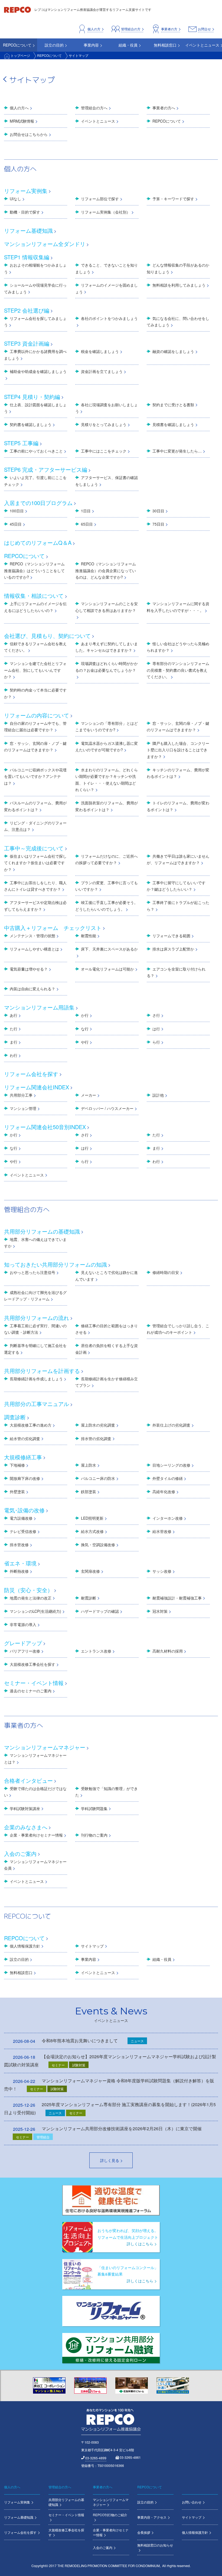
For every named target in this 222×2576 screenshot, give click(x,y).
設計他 (158, 1095)
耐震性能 (89, 936)
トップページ (20, 55)
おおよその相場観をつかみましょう (35, 268)
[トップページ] (18, 9)
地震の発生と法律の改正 (31, 1598)
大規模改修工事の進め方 (31, 1425)
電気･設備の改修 (24, 1510)
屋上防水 (89, 1465)
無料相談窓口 (21, 1972)
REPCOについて (49, 55)
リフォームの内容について (37, 715)
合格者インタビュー (28, 1780)
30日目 (158, 511)
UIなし (15, 199)
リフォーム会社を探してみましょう (35, 322)
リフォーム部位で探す (100, 199)
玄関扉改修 (90, 1571)
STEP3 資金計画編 (27, 343)
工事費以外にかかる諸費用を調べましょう (35, 355)
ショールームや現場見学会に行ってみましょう (35, 288)
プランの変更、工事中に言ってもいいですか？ (107, 886)
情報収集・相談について (34, 596)
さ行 (156, 1015)
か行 (85, 1015)
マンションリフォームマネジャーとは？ (35, 1759)
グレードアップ (23, 1643)
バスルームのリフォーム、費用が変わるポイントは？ (35, 806)
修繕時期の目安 (166, 1272)
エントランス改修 (96, 1651)
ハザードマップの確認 (100, 1611)
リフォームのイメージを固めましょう (107, 288)
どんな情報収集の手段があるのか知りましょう (178, 268)
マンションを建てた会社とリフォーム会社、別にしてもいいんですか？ (35, 670)
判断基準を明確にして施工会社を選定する (35, 1349)
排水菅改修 (19, 1545)
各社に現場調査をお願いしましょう (107, 408)
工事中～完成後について (34, 848)
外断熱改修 (19, 1571)
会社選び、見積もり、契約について (47, 636)
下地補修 (17, 1465)
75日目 (158, 524)
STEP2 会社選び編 (27, 310)
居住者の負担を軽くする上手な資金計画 (107, 1349)
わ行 (14, 1055)
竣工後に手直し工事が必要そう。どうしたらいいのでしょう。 (107, 906)
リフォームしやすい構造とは (34, 949)
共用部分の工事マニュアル (37, 1404)
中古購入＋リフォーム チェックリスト (53, 928)
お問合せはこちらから (29, 134)
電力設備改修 (21, 1518)
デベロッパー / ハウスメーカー (107, 1108)
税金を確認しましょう (100, 351)
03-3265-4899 (96, 2458)
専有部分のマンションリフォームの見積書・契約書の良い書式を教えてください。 (178, 670)
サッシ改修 (162, 1571)
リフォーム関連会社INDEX (37, 1087)
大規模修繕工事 (23, 1457)
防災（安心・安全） (28, 1590)
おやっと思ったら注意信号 (32, 1272)
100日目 (17, 511)
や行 (85, 1042)
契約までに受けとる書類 (173, 405)
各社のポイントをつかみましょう (109, 318)
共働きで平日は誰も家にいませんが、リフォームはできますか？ (178, 859)
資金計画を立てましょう (102, 371)
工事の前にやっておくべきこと (36, 451)
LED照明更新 (92, 1518)
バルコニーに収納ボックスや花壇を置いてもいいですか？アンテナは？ (35, 776)
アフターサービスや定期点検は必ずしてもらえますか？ (35, 906)
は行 (156, 1029)
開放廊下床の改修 (25, 1478)
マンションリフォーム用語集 (39, 1007)
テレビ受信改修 (23, 1531)
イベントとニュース (98, 121)
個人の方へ (19, 108)
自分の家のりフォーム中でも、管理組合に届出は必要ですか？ (35, 727)
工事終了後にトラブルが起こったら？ (178, 906)
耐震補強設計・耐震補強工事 (177, 1598)
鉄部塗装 (89, 1492)
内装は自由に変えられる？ (32, 989)
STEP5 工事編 (21, 443)
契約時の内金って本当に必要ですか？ (35, 693)
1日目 (86, 511)
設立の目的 (19, 1959)
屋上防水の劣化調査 (98, 1425)
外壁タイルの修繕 (168, 1478)
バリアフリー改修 (25, 1651)
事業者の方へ (164, 108)
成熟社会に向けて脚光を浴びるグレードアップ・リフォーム (35, 1296)
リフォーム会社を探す (31, 1074)
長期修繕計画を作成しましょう (36, 1379)
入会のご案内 (20, 1854)
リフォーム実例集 (26, 191)
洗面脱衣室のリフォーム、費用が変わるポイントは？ (107, 806)
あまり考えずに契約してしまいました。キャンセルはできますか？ (107, 647)
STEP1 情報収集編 (27, 257)
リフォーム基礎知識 (28, 230)
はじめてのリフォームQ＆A (38, 543)
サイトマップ (92, 1946)
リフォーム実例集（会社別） (106, 212)
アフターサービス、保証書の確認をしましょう (107, 481)
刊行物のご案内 (94, 1835)
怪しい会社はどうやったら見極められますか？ (178, 647)
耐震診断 (89, 1598)
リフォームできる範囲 (171, 936)
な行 (85, 1029)
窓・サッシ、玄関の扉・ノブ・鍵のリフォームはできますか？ (178, 727)
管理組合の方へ (94, 108)
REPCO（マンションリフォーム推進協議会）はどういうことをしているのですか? (34, 570)
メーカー (89, 1095)
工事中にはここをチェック (104, 451)
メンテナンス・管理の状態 (32, 936)
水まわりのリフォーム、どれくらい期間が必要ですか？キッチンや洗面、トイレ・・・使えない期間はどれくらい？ (107, 780)
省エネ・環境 (20, 1563)
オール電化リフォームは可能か (107, 969)
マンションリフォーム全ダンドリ (45, 244)
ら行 (156, 1042)
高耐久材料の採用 (168, 1651)
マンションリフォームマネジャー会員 (35, 1865)
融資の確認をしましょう (173, 351)
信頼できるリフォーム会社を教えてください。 (35, 647)
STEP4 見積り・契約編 (32, 397)
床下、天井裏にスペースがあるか (109, 949)
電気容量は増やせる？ (29, 969)
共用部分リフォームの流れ (37, 1318)
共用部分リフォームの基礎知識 (42, 1231)
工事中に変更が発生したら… (177, 451)
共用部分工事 (21, 1095)
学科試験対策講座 (25, 1808)
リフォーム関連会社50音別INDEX (45, 1127)
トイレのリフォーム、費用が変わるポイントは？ (178, 806)
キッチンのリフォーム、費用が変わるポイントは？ (178, 773)
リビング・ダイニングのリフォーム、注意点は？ (35, 826)
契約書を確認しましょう (31, 424)
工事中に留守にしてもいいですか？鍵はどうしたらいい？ (176, 886)
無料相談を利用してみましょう (179, 285)
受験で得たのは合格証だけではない (35, 1792)
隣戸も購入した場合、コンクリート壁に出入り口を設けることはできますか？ (178, 750)
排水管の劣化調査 (96, 1438)
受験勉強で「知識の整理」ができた (107, 1792)
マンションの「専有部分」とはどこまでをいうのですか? (107, 727)
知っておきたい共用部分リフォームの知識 (56, 1264)
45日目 (16, 524)
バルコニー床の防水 (98, 1478)
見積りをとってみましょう (104, 424)
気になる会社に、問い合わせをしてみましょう (178, 322)
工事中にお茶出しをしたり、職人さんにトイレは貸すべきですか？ (35, 886)
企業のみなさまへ (26, 1827)
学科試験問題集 (94, 1808)
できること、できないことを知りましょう (107, 268)
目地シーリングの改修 (171, 1465)
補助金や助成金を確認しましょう (38, 371)
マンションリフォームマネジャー (45, 1747)
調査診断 (15, 1417)
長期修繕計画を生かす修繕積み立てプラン (107, 1382)
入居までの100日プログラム (38, 503)
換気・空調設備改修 (98, 1545)
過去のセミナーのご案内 (31, 1691)
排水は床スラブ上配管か (173, 949)
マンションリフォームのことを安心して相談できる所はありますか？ (107, 607)
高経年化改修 (164, 1492)
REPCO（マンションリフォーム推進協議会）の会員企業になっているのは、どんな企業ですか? (106, 570)
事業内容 (89, 1959)
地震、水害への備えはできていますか (35, 1243)
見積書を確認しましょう (173, 424)
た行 (14, 1029)
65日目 (87, 524)
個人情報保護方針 (25, 1946)
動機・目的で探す (25, 212)
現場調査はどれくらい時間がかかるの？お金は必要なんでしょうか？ (107, 667)
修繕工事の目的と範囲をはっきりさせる (107, 1329)
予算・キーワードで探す (173, 199)
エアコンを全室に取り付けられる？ (176, 972)
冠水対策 (160, 1611)
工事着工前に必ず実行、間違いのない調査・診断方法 (35, 1329)
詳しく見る (110, 2160)
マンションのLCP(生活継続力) (35, 1611)
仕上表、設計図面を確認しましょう (35, 408)
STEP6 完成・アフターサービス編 (46, 469)
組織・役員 (162, 1959)
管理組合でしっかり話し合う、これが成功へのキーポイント (178, 1329)
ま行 (14, 1042)
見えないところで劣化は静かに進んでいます (107, 1276)
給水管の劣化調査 (25, 1438)
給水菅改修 (162, 1531)
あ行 (14, 1015)
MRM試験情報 (22, 121)
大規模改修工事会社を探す (32, 1664)
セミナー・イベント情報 (34, 1683)
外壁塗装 (17, 1492)
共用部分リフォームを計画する (42, 1371)
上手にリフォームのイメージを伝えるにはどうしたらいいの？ (35, 607)
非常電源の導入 (23, 1624)
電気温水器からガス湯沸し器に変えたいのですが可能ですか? (107, 747)
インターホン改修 (168, 1518)
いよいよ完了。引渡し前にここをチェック (35, 481)
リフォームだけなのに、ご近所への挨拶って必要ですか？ (107, 859)
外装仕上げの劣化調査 (171, 1425)
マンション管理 (23, 1108)
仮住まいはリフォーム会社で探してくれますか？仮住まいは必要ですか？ (35, 863)
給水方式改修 (92, 1531)
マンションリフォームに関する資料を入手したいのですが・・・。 (178, 607)
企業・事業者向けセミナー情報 (36, 1835)
